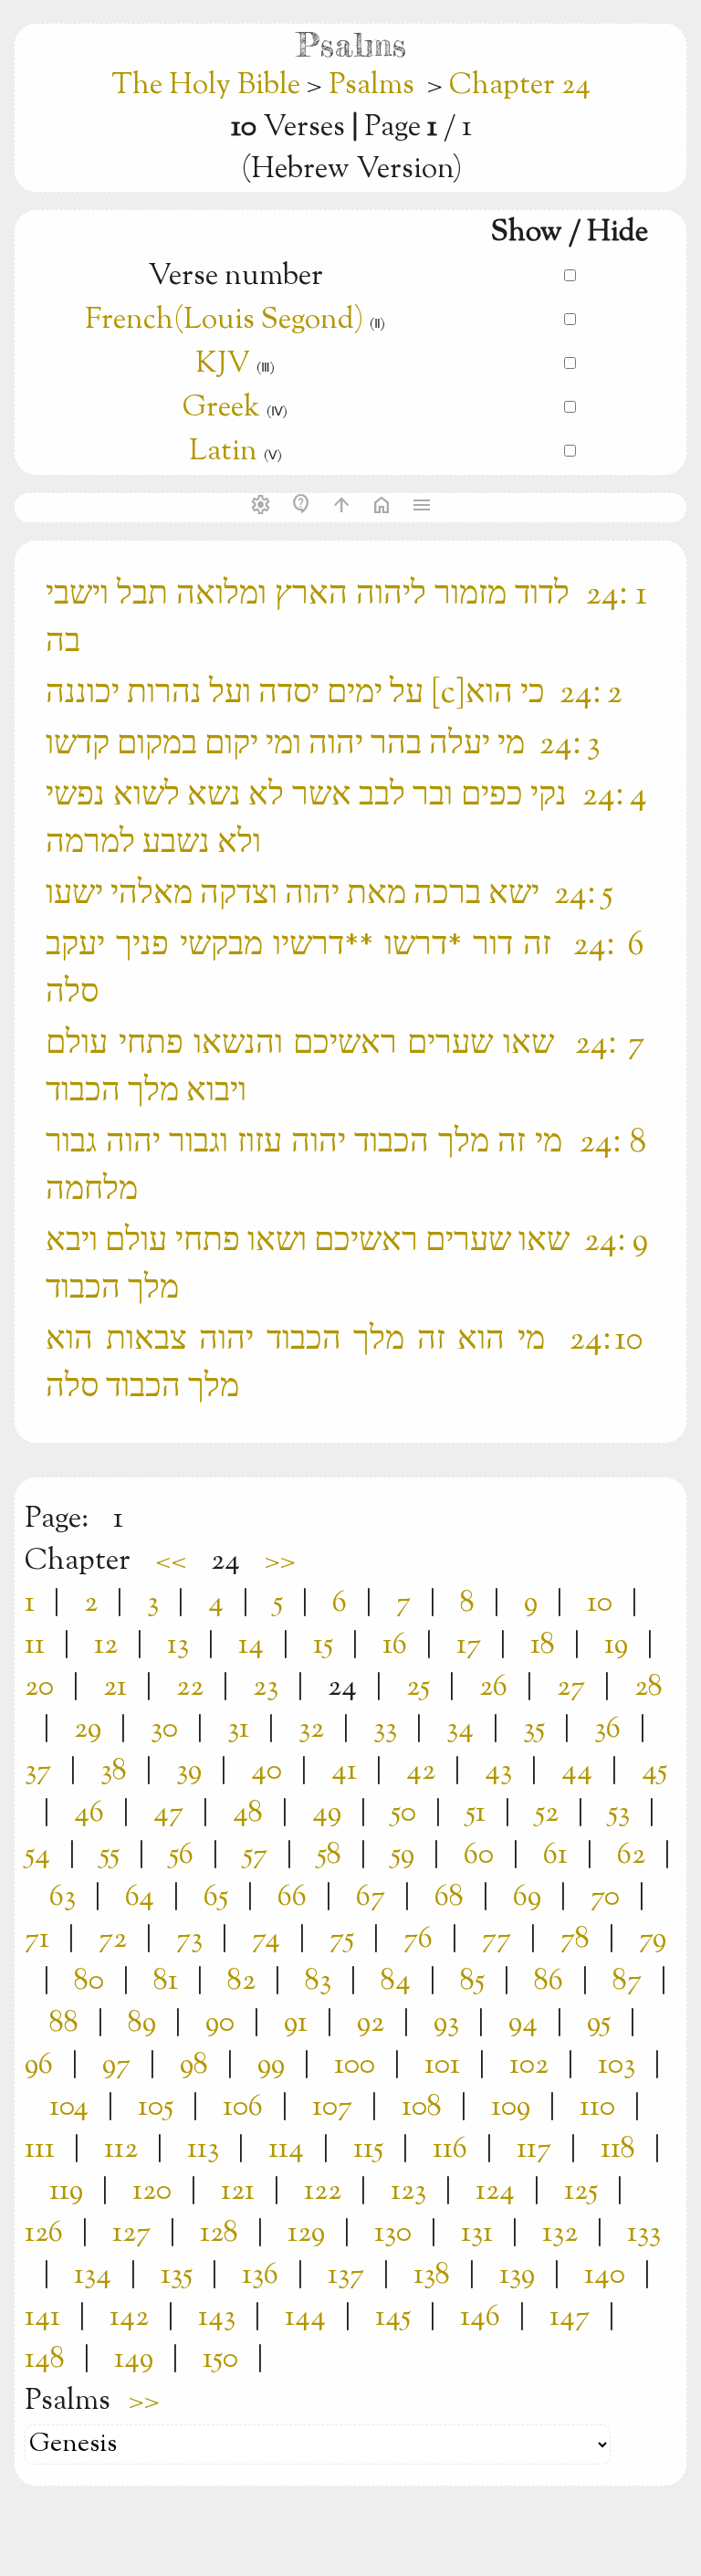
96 (39, 2066)
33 (385, 1730)
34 (460, 1730)
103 (617, 2066)
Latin (223, 452)
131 (477, 2234)
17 (469, 1645)
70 (605, 1898)
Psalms (371, 86)
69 (527, 1898)
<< (171, 1561)
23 (266, 1688)
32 (311, 1730)
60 (479, 1856)
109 (511, 2108)
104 (69, 2108)
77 (497, 1940)
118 (618, 2150)
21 (115, 1688)
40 (267, 1772)
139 (517, 2276)
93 (446, 2024)
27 (571, 1688)
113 (203, 2150)
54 (37, 1856)
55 (110, 1856)
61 (555, 1856)
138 (432, 2276)
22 (190, 1688)
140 (605, 2276)
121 (238, 2192)
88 (64, 2024)
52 (547, 1814)
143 (217, 2318)
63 (63, 1898)
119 (66, 2192)
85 (472, 1982)
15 (323, 1645)
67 (371, 1898)
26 (493, 1688)
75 (342, 1940)
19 (616, 1645)
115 (368, 2150)
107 (332, 2108)
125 (581, 2192)
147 (570, 2318)
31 (238, 1730)
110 (597, 2108)
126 (44, 2234)
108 (422, 2108)
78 (575, 1940)
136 (260, 2276)
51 (476, 1814)
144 (305, 2318)
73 (189, 1940)
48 (248, 1814)
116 (450, 2150)
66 (292, 1898)
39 (189, 1772)
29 (88, 1730)
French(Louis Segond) (227, 321)
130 (393, 2234)
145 (393, 2318)
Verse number (235, 277)
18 (543, 1645)
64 (140, 1898)
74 (266, 1940)
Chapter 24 (520, 86)
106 (243, 2108)
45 (654, 1772)
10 (600, 1603)
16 (395, 1645)
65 (216, 1898)
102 (529, 2066)
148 (45, 2360)
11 (35, 1645)
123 (408, 2192)
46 (89, 1814)
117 (534, 2150)
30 (164, 1730)
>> (280, 1561)
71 (37, 1940)
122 (323, 2192)
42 (421, 1772)
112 (121, 2150)
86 (549, 1982)
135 (177, 2276)
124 (495, 2192)
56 (181, 1856)
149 (134, 2360)
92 (371, 2024)
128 (219, 2234)
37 (38, 1772)
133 (644, 2234)
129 (306, 2234)
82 (241, 1982)
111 (40, 2150)
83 (318, 1982)
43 (498, 1772)
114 (286, 2150)
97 (116, 2066)
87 (627, 1982)
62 (631, 1856)
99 (271, 2066)
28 (649, 1688)
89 (142, 2024)
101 (442, 2066)
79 (653, 1940)
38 (114, 1772)
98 (194, 2066)
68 (449, 1898)
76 (418, 1940)
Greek (221, 408)
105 (156, 2108)
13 (178, 1645)
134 (93, 2276)
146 (480, 2318)
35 (534, 1730)
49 (327, 1814)
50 (403, 1814)
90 (220, 2024)
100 (355, 2066)
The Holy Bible (209, 86)
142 (129, 2318)
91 (296, 2024)
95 (599, 2024)
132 (560, 2234)
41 (344, 1772)
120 (152, 2192)
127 (131, 2234)
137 (346, 2276)
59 (403, 1856)
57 (255, 1856)
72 (113, 1940)
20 (39, 1688)
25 (418, 1688)
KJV (223, 364)
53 (619, 1814)
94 (523, 2024)
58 (329, 1856)
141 (42, 2318)
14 (251, 1645)
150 (220, 2360)
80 (89, 1982)
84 (396, 1982)
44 (577, 1772)
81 (166, 1982)
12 (106, 1645)
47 (168, 1814)
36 (607, 1730)
